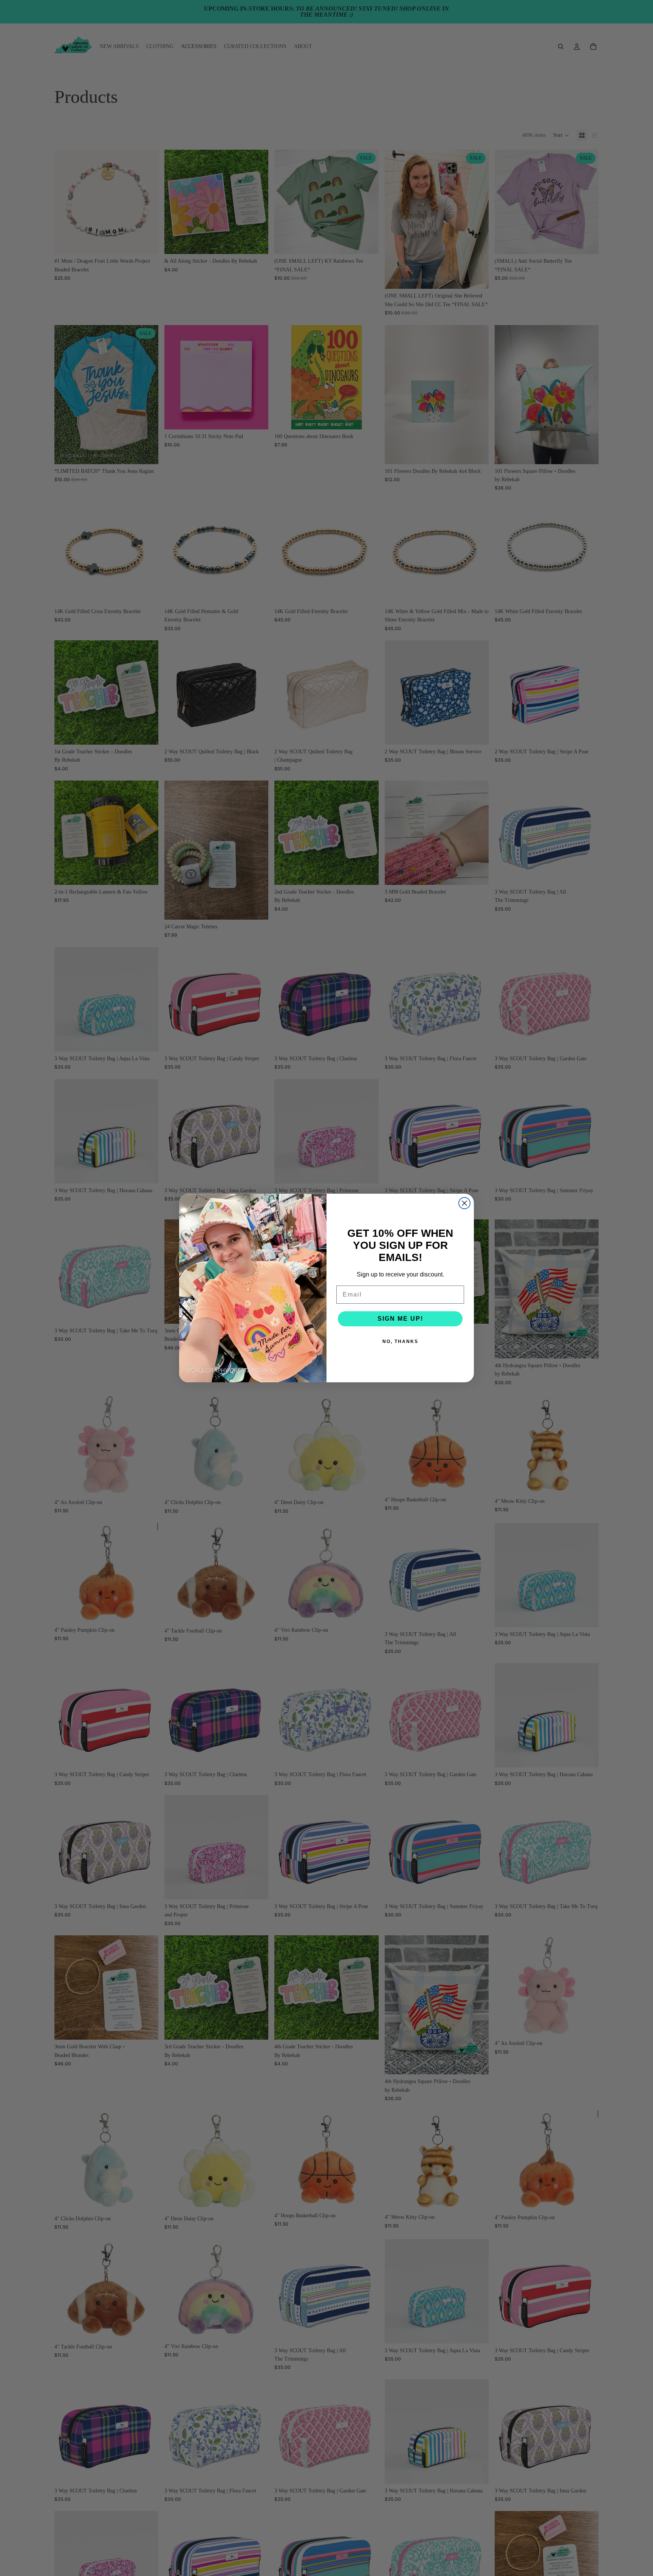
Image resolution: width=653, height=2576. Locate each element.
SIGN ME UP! (400, 1319)
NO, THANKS (400, 1341)
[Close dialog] (464, 1203)
